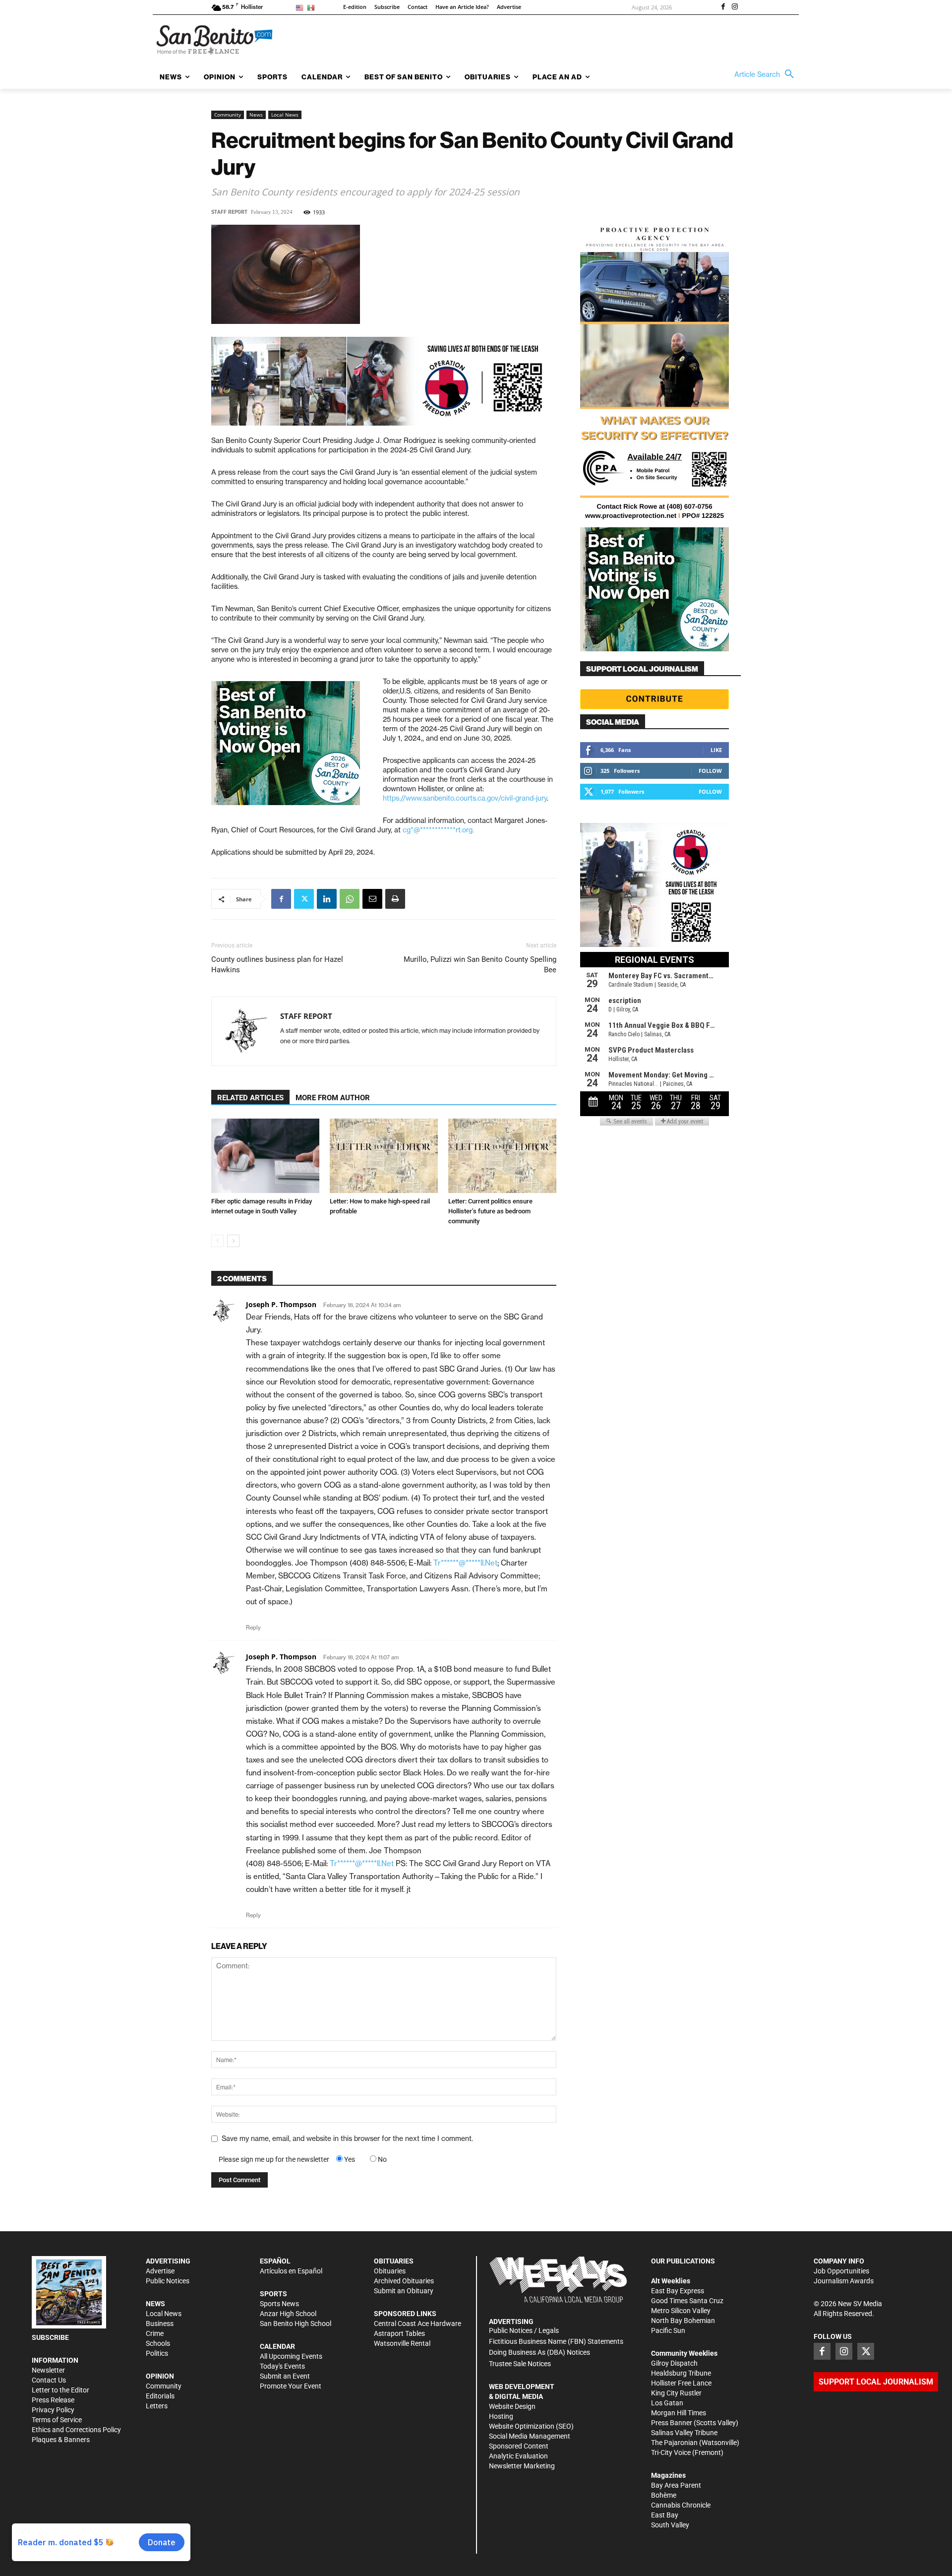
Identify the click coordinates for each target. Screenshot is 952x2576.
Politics (157, 2353)
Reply (253, 1628)
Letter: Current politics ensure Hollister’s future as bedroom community (490, 1211)
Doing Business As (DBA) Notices (539, 2352)
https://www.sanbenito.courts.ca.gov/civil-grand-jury (465, 798)
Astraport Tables (399, 2333)
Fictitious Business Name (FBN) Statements (556, 2341)
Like (716, 750)
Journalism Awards (844, 2281)
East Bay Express (678, 2291)
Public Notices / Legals (524, 2330)
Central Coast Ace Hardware (417, 2324)
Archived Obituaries (404, 2281)
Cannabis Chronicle (681, 2505)
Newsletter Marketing (522, 2466)
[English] (301, 7)
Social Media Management (530, 2436)
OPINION (160, 2376)
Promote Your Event (291, 2386)
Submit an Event (285, 2376)
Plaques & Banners (61, 2440)
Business (160, 2324)
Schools (158, 2343)
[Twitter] (304, 899)
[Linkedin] (327, 899)
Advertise (160, 2271)
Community (228, 115)
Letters (157, 2406)
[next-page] (233, 1241)
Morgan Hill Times (679, 2413)
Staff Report (229, 212)
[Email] (372, 899)
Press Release (53, 2400)
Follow (710, 771)
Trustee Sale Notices (520, 2364)
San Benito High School (296, 2324)
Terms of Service (57, 2420)
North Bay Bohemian (683, 2321)
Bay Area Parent (676, 2485)
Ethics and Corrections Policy (76, 2430)
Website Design (512, 2406)
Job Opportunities (841, 2271)
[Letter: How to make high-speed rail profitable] (384, 1156)
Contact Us (49, 2380)
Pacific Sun (668, 2330)
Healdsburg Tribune (681, 2373)
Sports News (279, 2304)
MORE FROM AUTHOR (333, 1098)
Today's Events (282, 2366)
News (256, 115)
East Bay (665, 2515)
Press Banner (672, 2423)
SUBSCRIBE (50, 2337)
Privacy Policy (53, 2410)
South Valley (670, 2525)
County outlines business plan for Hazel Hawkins (277, 965)
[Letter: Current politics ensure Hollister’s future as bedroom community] (502, 1156)
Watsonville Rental (402, 2343)
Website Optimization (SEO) (531, 2426)
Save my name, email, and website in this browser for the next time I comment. (347, 2138)
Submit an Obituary (404, 2291)
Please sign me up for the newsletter (274, 2159)
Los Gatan (667, 2403)
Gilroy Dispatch (674, 2363)
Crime (155, 2333)
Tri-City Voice (671, 2452)
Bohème (664, 2495)
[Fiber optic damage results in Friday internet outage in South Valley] (265, 1156)
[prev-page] (217, 1241)
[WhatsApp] (350, 899)
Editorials (160, 2396)
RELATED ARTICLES (250, 1098)
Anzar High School (288, 2314)
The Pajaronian (674, 2443)
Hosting (501, 2416)
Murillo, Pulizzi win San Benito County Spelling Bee (480, 965)
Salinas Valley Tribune (684, 2433)
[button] (767, 74)
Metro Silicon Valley (681, 2311)
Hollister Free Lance (681, 2383)
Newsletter (48, 2370)
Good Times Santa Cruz (687, 2301)
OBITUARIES (394, 2261)
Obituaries (390, 2271)
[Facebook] (723, 7)
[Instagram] (735, 7)
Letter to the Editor (60, 2390)
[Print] (395, 899)
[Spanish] (313, 7)
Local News (285, 115)
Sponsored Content (519, 2446)
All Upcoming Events (291, 2356)
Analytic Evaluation (518, 2456)
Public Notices (168, 2281)
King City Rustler (676, 2393)
